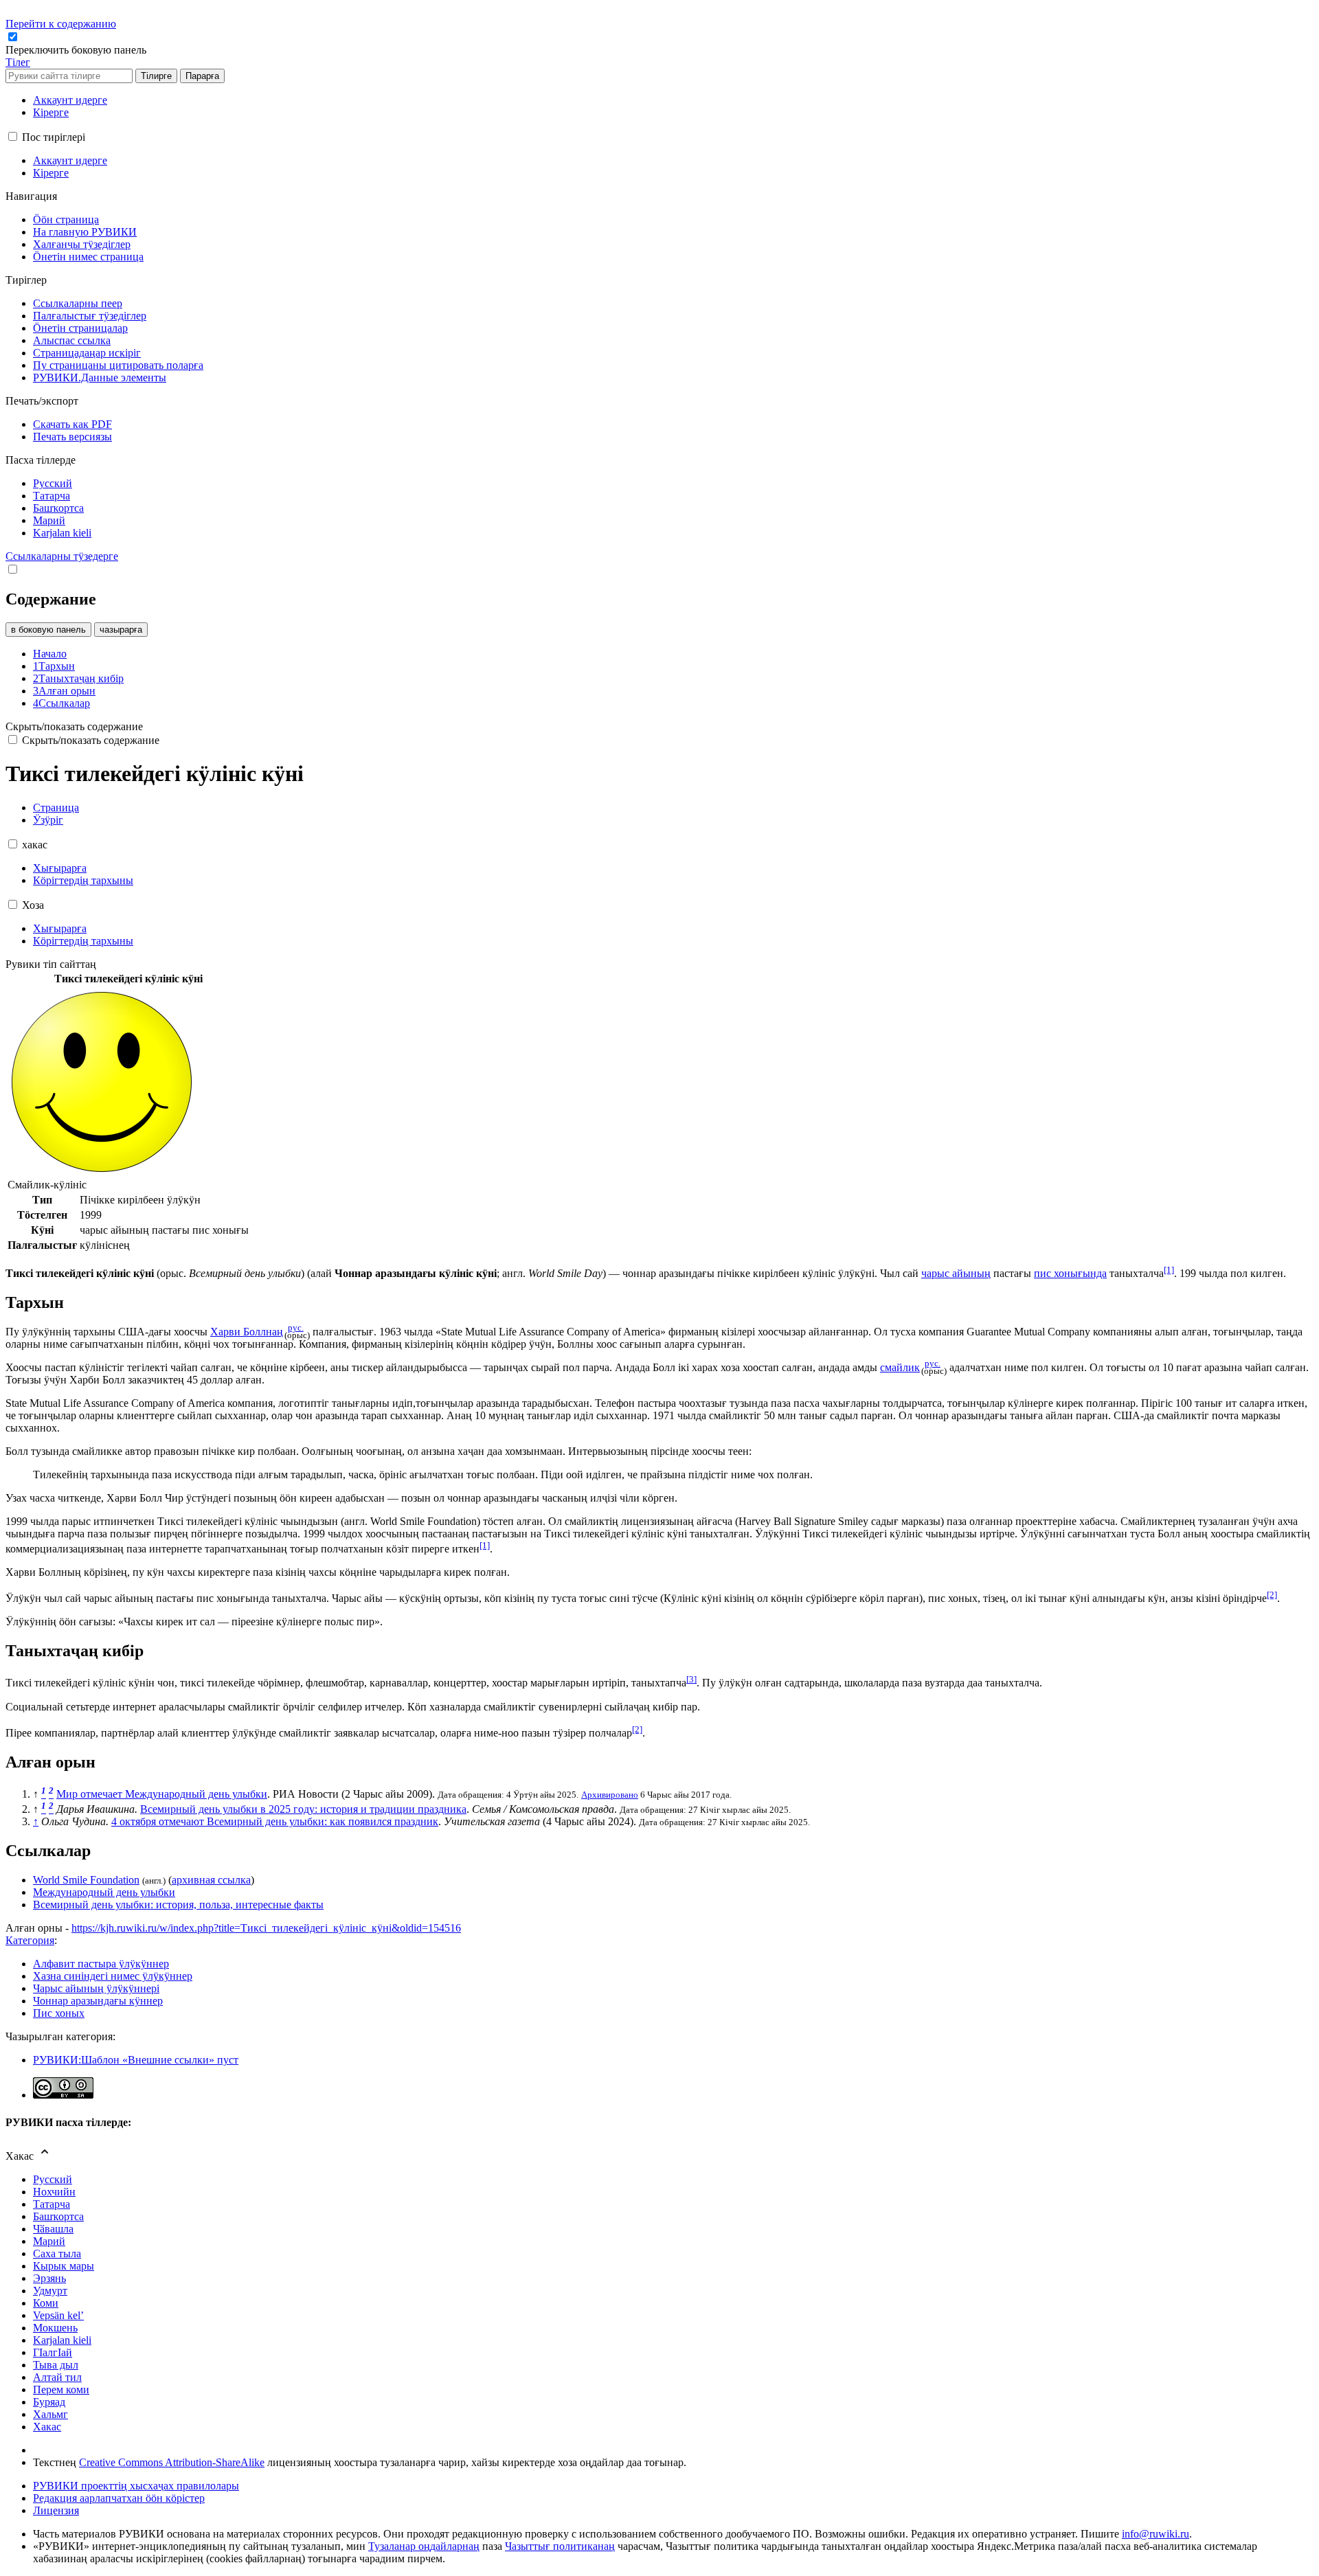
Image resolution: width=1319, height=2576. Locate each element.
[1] (1169, 1270)
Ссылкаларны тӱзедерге (62, 556)
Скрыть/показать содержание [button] (74, 726)
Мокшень (55, 2328)
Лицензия (56, 2510)
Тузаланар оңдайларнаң (424, 2546)
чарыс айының (956, 1273)
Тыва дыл (56, 2365)
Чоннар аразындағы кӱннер (98, 2001)
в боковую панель (48, 630)
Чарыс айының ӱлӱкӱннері (96, 1988)
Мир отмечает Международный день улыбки (162, 1794)
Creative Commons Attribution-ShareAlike (172, 2462)
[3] (691, 1679)
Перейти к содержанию (61, 24)
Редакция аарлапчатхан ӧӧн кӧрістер (119, 2498)
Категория (30, 1940)
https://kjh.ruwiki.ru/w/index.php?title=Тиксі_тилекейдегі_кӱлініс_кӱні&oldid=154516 (266, 1928)
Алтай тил (57, 2377)
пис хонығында (1070, 1273)
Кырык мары (64, 2266)
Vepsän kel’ (58, 2315)
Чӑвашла (53, 2229)
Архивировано (610, 1795)
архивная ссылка (211, 1880)
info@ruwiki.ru (1155, 2534)
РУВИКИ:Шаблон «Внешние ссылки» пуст (136, 2060)
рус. (296, 1328)
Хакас (47, 2427)
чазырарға (121, 630)
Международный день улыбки (104, 1892)
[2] (1272, 1595)
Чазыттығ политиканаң (560, 2546)
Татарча (52, 2204)
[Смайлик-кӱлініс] (102, 1172)
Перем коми (61, 2389)
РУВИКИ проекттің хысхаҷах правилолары (136, 2486)
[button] (77, 50)
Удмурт (50, 2291)
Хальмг (50, 2414)
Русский (53, 2179)
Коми (46, 2303)
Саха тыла (57, 2253)
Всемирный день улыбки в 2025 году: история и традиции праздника (303, 1809)
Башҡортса (58, 2216)
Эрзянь (49, 2278)
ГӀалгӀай (53, 2352)
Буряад (49, 2402)
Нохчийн (54, 2192)
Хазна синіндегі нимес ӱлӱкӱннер (113, 1976)
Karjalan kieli (62, 2340)
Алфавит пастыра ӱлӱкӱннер (101, 1964)
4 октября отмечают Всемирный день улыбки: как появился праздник (275, 1821)
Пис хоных (59, 2013)
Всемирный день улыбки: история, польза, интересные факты (178, 1905)
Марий (49, 2241)
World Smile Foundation (86, 1880)
